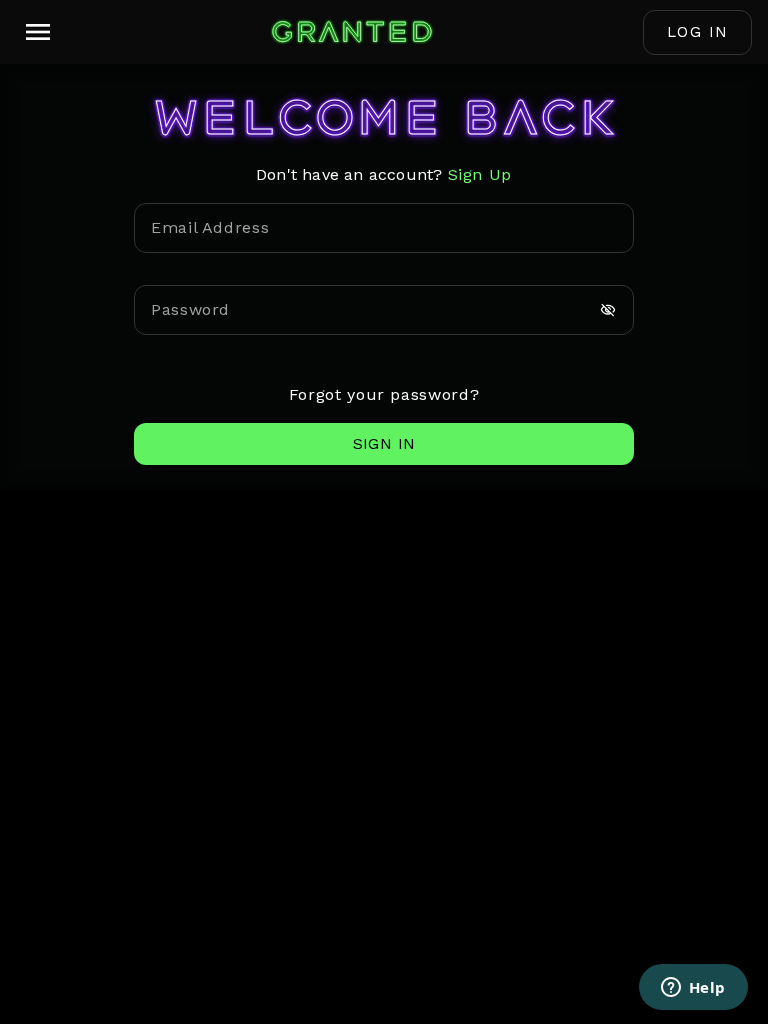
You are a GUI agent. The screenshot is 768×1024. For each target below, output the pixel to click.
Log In (698, 32)
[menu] (38, 32)
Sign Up (480, 174)
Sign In (384, 443)
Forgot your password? (384, 394)
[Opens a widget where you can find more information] (693, 989)
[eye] (608, 310)
